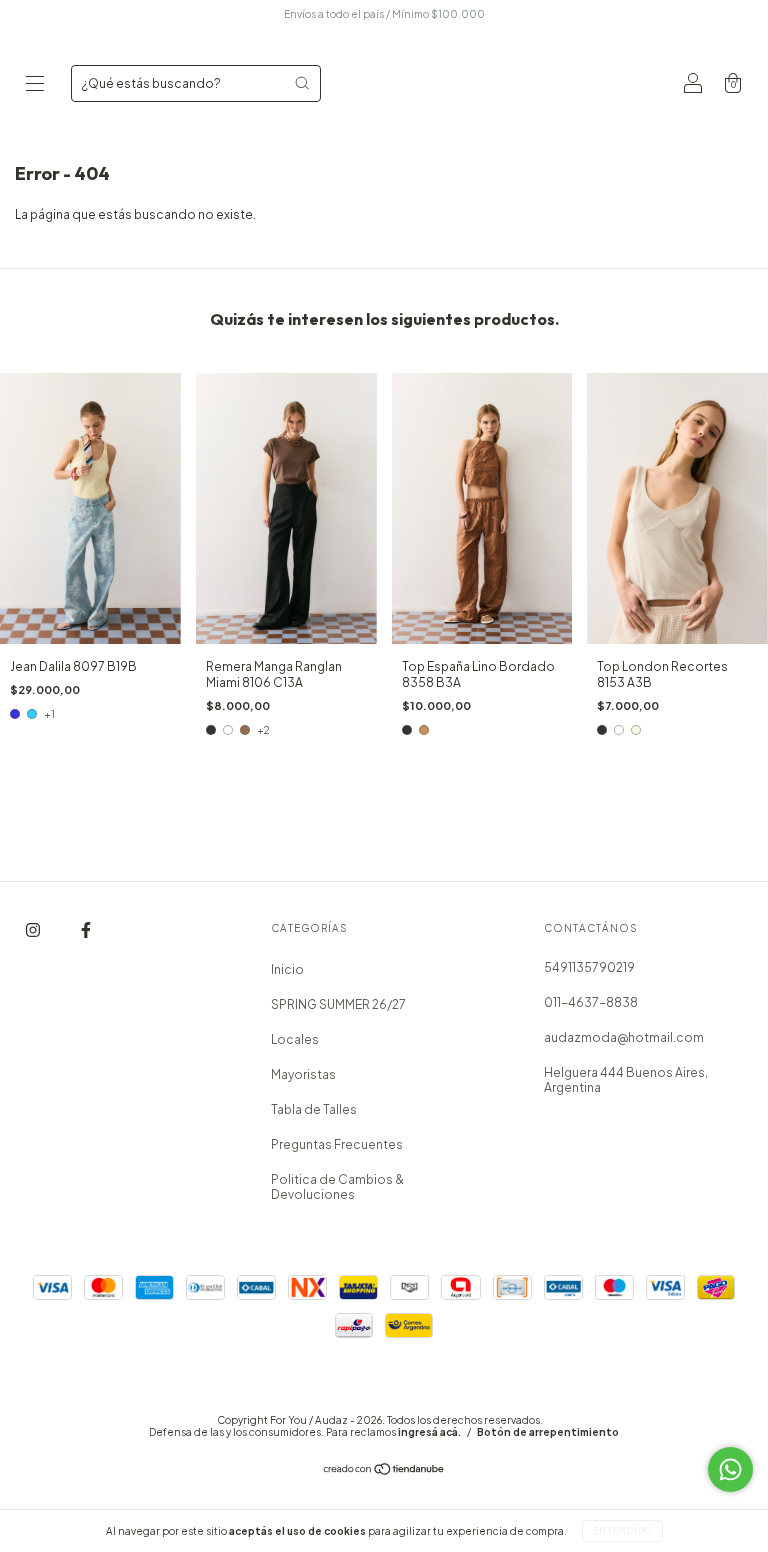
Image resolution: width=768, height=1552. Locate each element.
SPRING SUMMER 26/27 (338, 1004)
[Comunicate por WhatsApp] (730, 1469)
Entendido (622, 1531)
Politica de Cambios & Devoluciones (337, 1187)
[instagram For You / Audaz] (34, 930)
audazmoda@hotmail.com (624, 1037)
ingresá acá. (429, 1432)
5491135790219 (589, 967)
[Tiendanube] (384, 1471)
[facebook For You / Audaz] (86, 930)
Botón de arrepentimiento (548, 1432)
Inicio (287, 969)
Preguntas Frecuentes (337, 1144)
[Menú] (35, 85)
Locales (295, 1039)
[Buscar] (302, 83)
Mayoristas (303, 1074)
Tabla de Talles (314, 1109)
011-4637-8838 (591, 1002)
